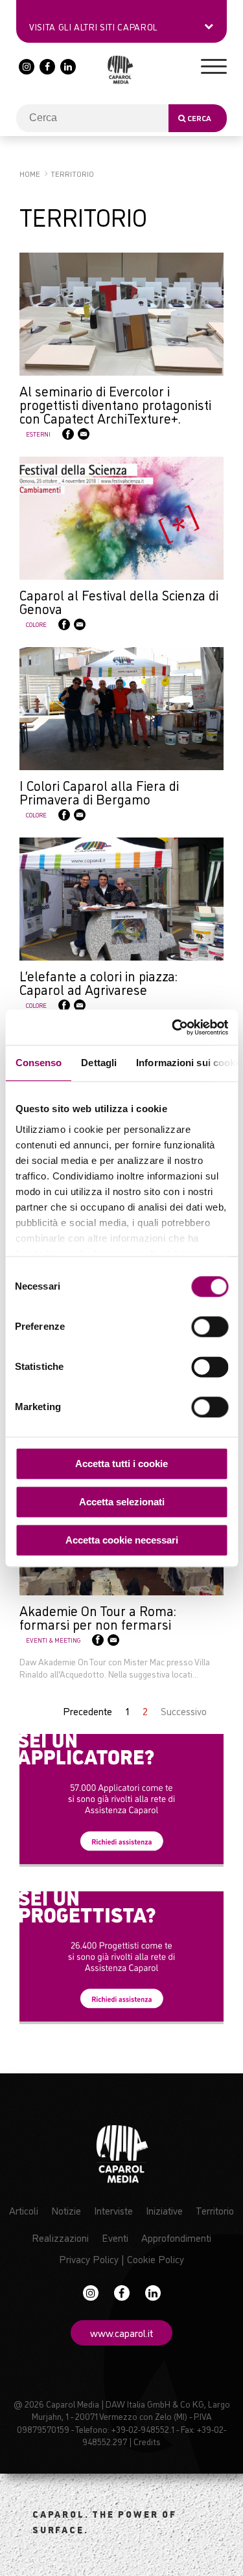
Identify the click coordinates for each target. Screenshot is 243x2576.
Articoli (24, 2210)
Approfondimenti (176, 2237)
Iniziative (164, 2210)
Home (30, 173)
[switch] (210, 1327)
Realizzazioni (60, 2237)
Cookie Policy (156, 2259)
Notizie (66, 2210)
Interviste (113, 2210)
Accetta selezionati (122, 1502)
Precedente (87, 1711)
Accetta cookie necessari (122, 1540)
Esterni (38, 434)
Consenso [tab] (38, 1063)
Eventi (115, 2237)
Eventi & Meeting (53, 1640)
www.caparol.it (121, 2332)
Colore (36, 624)
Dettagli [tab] (99, 1063)
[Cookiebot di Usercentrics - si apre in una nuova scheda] (173, 1027)
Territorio (215, 2210)
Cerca (198, 118)
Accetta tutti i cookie (121, 1464)
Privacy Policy (89, 2259)
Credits (147, 2441)
